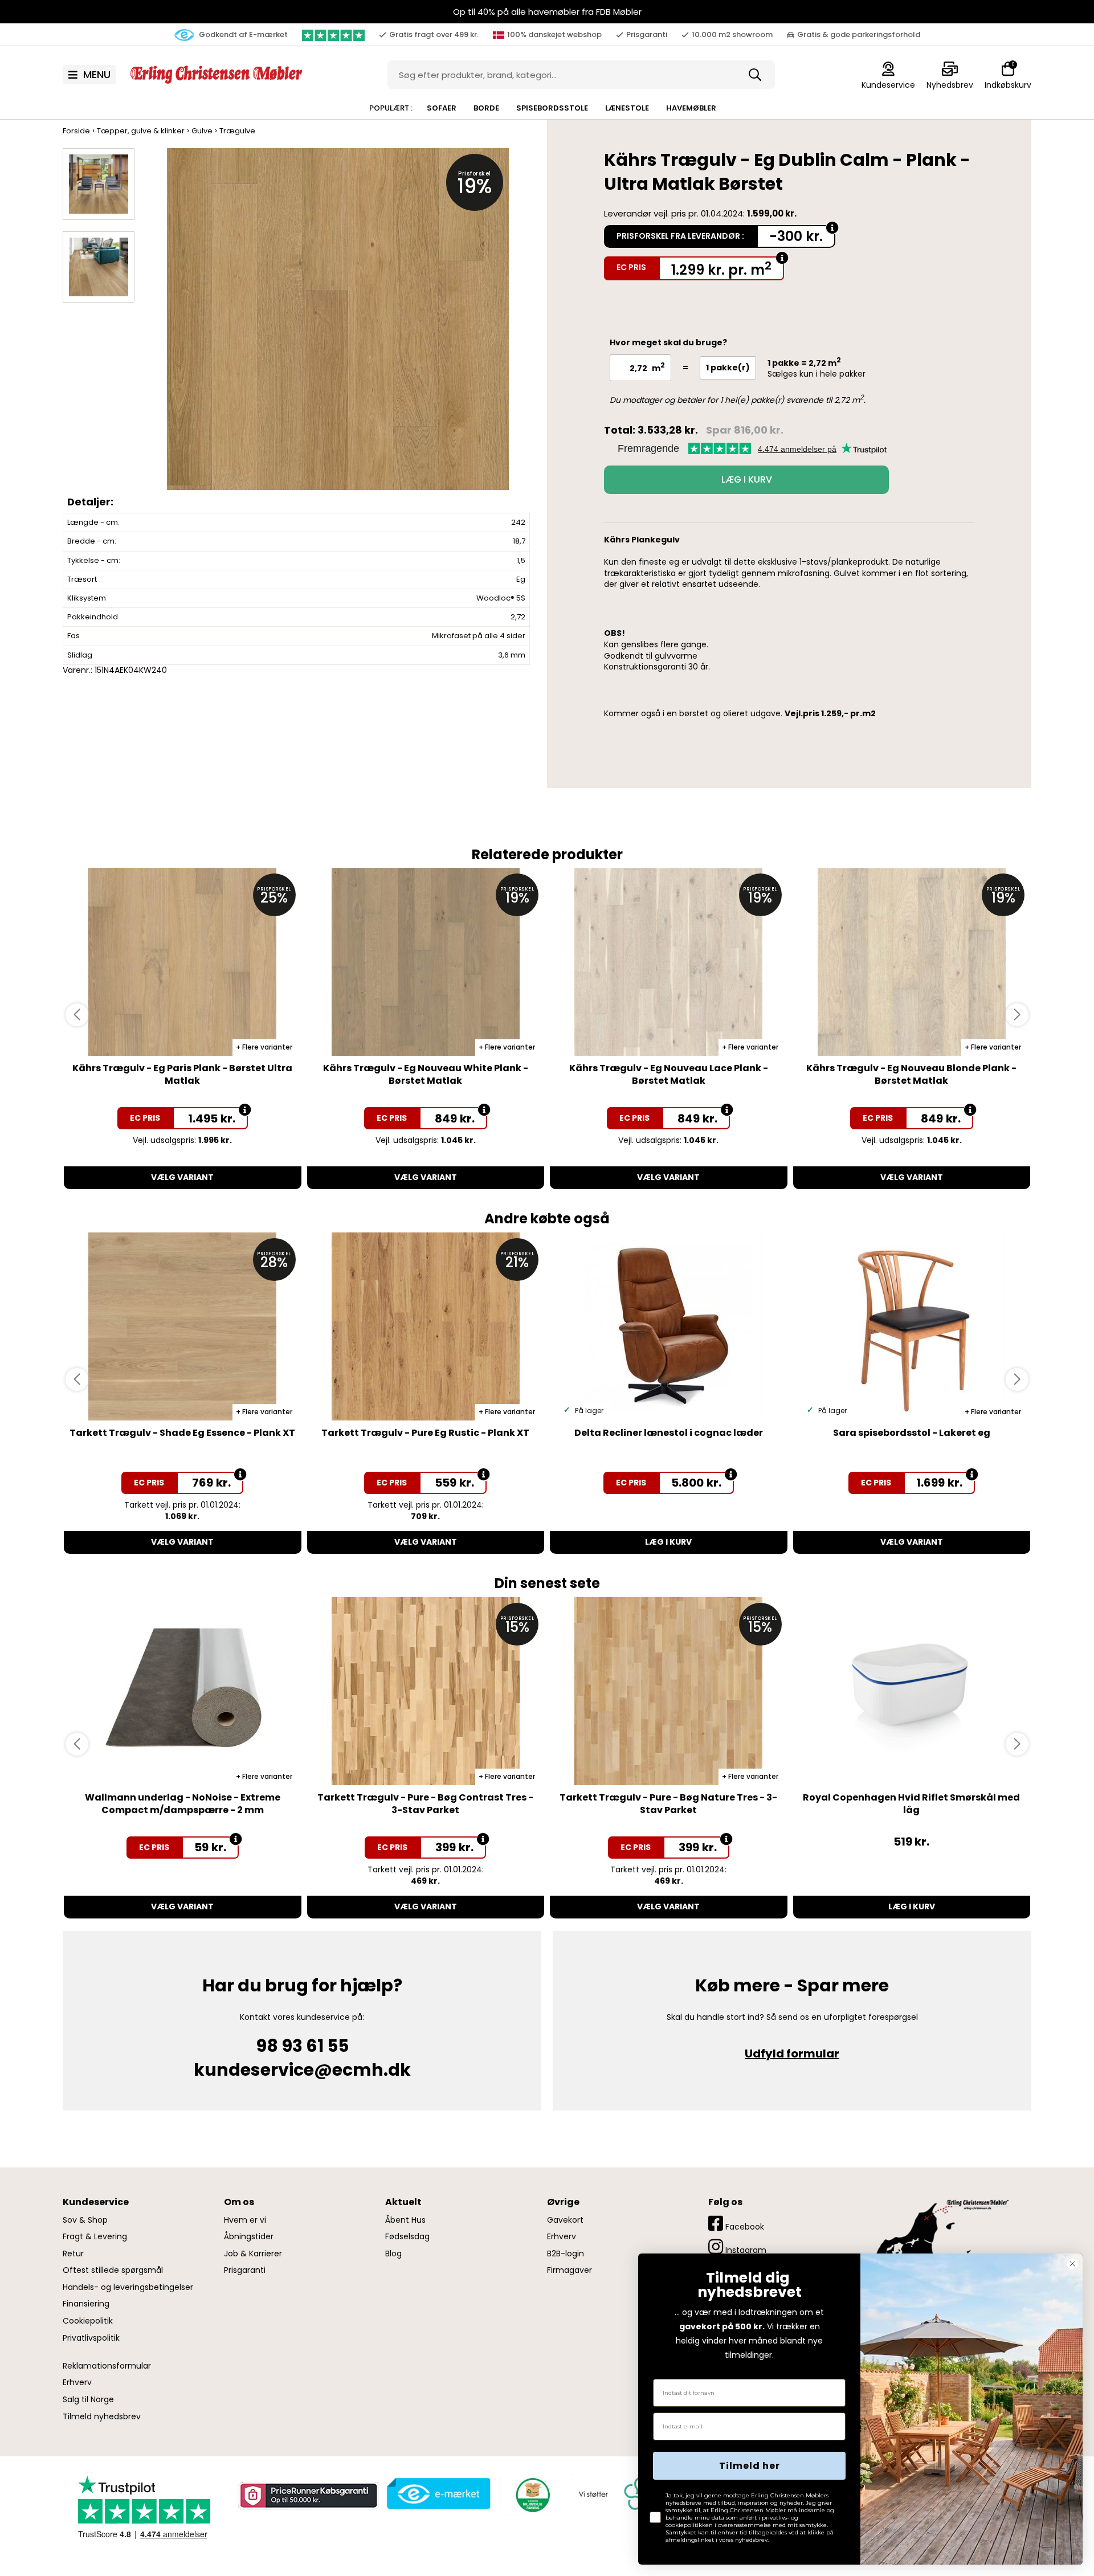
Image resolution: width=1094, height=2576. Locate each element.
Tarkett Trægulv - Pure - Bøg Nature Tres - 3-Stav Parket (668, 1804)
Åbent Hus (405, 2220)
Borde (486, 108)
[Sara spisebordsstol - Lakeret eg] (912, 1326)
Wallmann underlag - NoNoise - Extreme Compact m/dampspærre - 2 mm (183, 1804)
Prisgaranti (245, 2270)
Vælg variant (182, 1177)
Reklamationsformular (107, 2366)
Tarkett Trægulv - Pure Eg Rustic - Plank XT (425, 1433)
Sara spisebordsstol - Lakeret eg (912, 1433)
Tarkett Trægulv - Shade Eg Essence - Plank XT (182, 1433)
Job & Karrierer (253, 2254)
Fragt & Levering (95, 2237)
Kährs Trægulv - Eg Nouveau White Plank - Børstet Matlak (426, 1074)
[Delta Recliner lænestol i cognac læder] (669, 1326)
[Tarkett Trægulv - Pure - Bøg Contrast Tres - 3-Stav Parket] (426, 1691)
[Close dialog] (1072, 2264)
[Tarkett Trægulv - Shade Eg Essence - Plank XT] (183, 1326)
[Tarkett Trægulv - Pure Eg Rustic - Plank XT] (426, 1326)
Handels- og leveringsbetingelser (128, 2287)
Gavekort (565, 2220)
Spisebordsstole (552, 108)
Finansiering (86, 2304)
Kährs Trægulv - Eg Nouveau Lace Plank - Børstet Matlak (669, 1074)
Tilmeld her (750, 2466)
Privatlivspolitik (91, 2338)
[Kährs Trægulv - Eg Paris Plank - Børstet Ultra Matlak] (183, 962)
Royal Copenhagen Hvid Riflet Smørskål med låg (911, 1804)
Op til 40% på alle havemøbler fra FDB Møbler (547, 12)
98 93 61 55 (302, 2046)
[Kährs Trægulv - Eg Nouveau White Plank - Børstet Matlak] (426, 962)
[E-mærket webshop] (439, 2494)
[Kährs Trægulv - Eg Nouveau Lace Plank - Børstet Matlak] (669, 962)
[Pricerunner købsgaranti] (308, 2496)
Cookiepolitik (88, 2321)
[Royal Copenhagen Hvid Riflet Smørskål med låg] (912, 1691)
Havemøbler (691, 108)
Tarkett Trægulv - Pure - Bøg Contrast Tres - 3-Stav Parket (425, 1804)
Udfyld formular (792, 2054)
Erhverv (77, 2383)
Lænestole (627, 108)
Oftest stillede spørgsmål (113, 2270)
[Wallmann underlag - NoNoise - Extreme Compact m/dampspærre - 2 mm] (183, 1691)
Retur (73, 2254)
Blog (393, 2254)
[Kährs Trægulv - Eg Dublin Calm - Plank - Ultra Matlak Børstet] (338, 330)
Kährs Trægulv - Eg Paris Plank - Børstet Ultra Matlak (182, 1074)
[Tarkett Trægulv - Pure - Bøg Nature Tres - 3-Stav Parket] (669, 1691)
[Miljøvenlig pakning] (531, 2494)
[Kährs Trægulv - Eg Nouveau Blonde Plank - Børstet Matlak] (912, 962)
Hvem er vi (245, 2220)
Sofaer (442, 108)
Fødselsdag (407, 2237)
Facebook (744, 2227)
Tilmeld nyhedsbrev (102, 2417)
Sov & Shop (85, 2220)
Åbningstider (249, 2237)
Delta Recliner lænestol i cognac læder (669, 1433)
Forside (76, 131)
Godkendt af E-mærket (242, 34)
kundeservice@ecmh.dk (302, 2070)
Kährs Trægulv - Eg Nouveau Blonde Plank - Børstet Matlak (911, 1074)
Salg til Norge (88, 2400)
